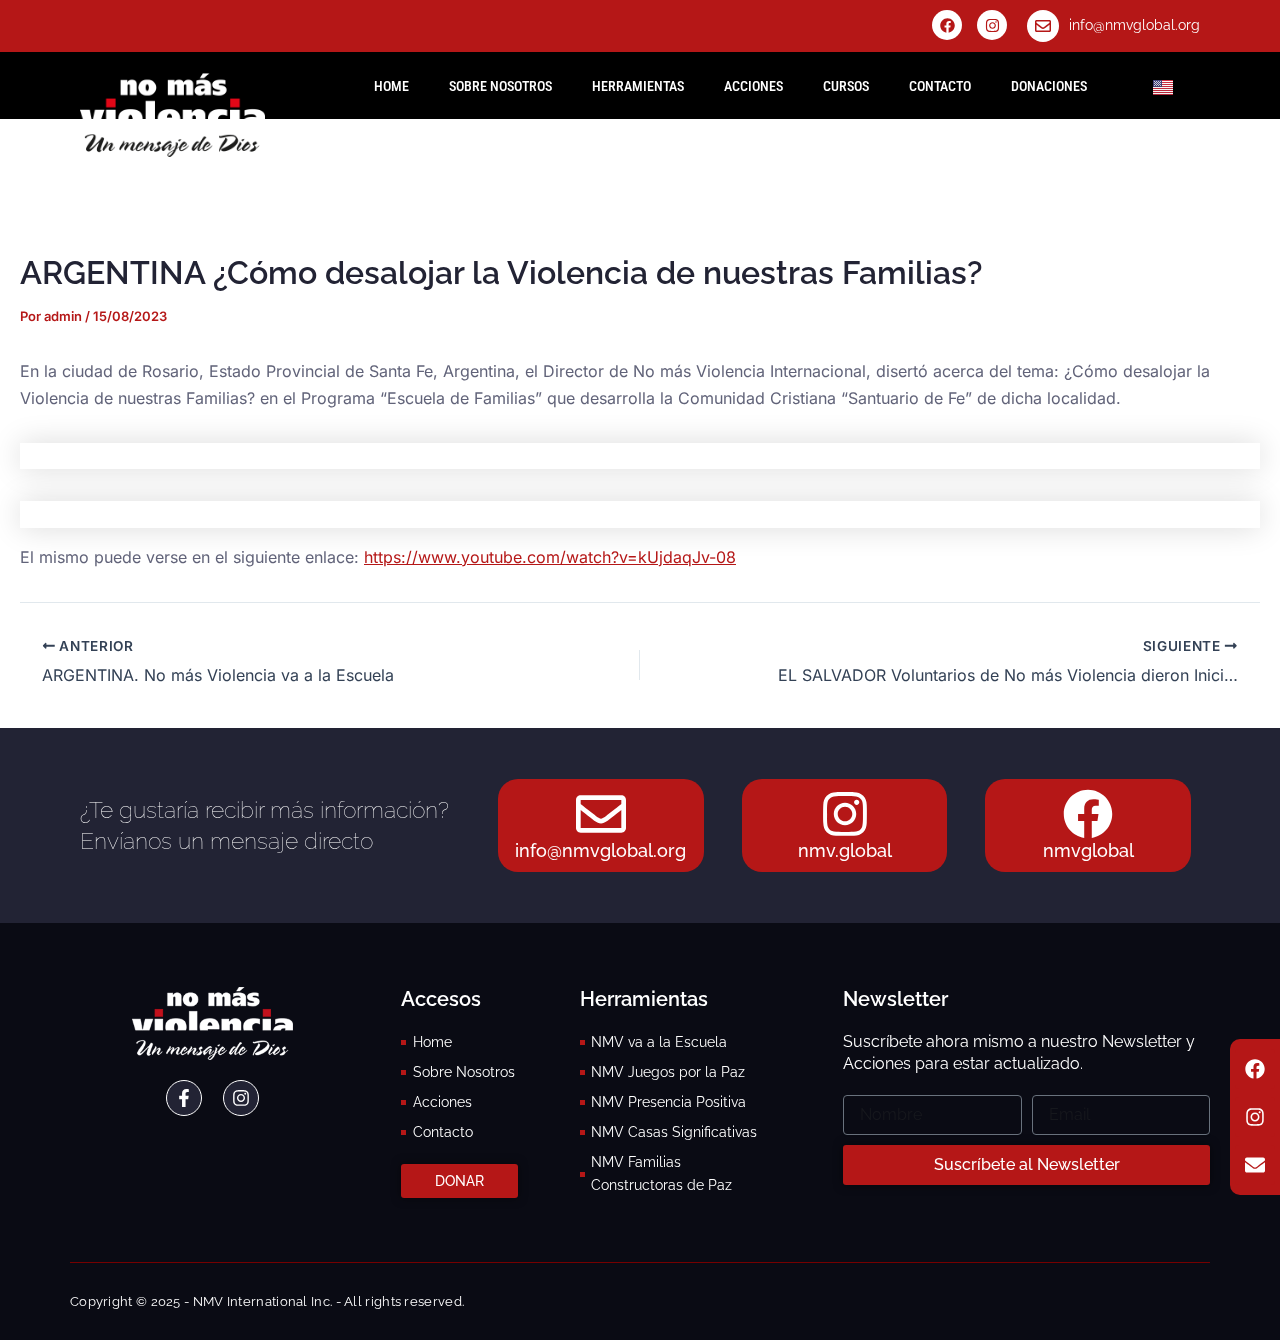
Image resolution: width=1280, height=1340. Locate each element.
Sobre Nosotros (500, 86)
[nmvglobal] (1088, 814)
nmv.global (845, 850)
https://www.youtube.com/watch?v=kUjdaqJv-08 (550, 557)
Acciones (753, 86)
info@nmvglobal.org (1134, 25)
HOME (391, 86)
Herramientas (638, 86)
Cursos (846, 86)
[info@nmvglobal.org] (1043, 26)
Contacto (940, 86)
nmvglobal (1088, 850)
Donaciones (1049, 86)
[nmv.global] (845, 814)
